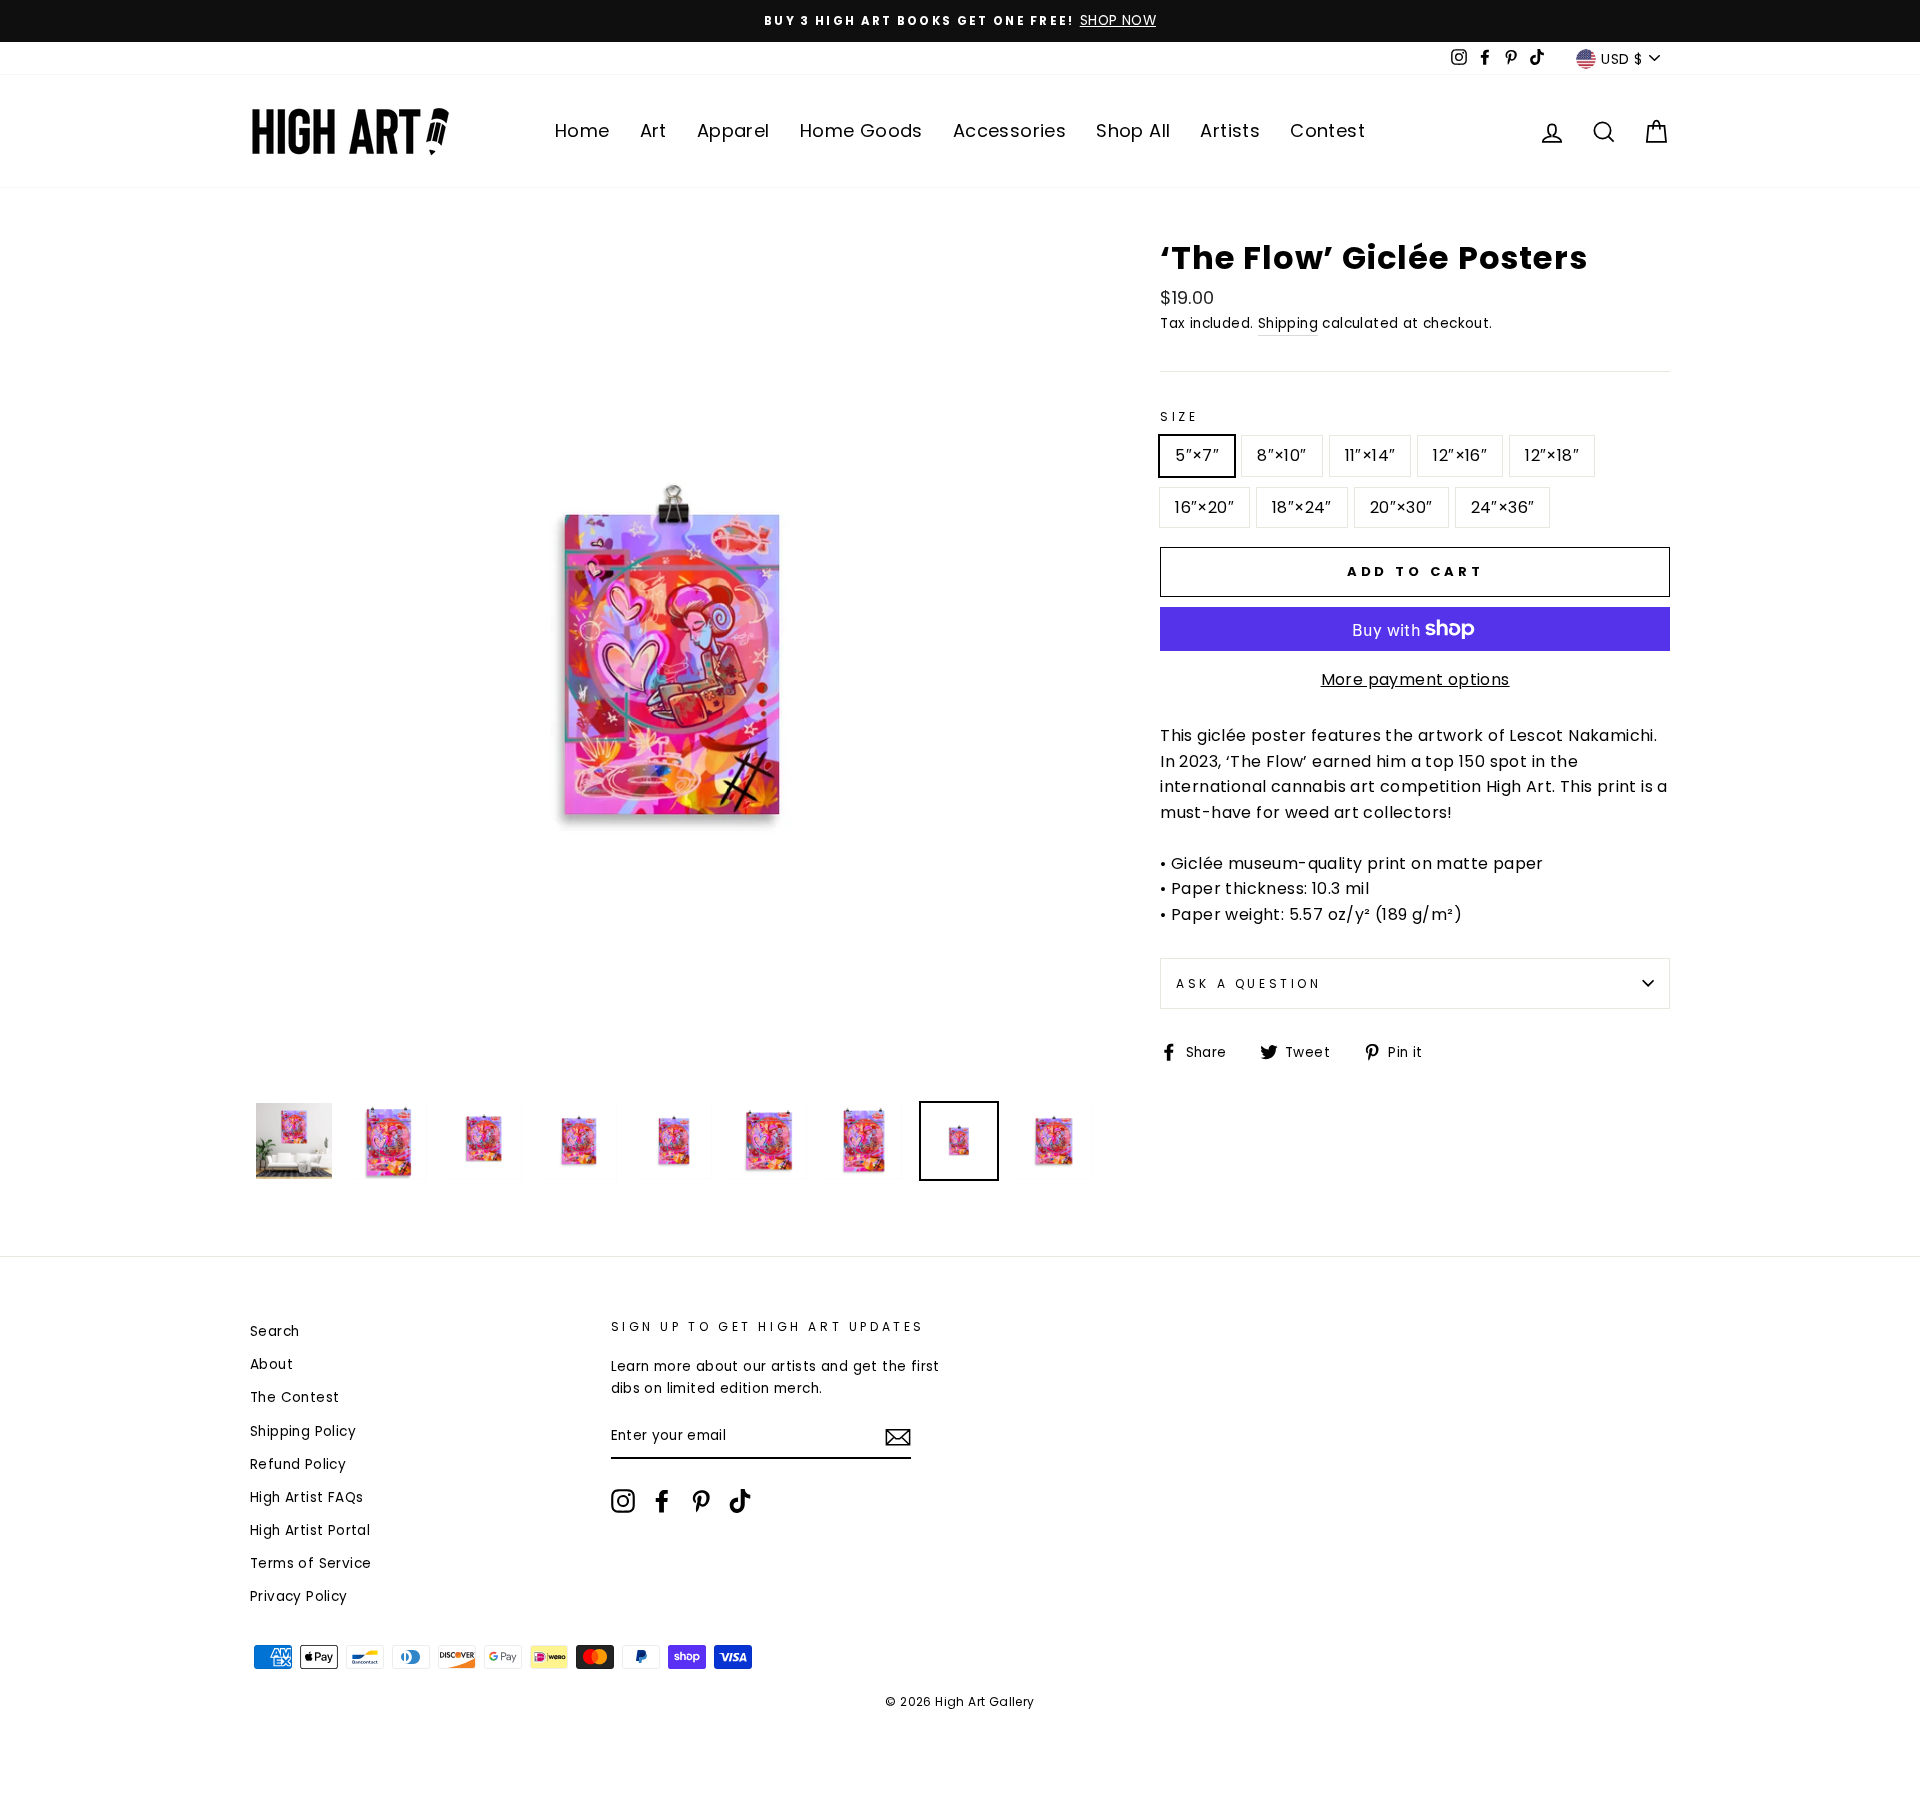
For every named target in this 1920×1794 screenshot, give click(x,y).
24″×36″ (1503, 507)
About (271, 1364)
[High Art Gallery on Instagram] (623, 1501)
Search (274, 1331)
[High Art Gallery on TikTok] (740, 1501)
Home (582, 130)
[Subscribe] (898, 1437)
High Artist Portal (310, 1530)
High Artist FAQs (306, 1497)
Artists (1230, 130)
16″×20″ (1204, 507)
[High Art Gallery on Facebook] (662, 1501)
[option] (960, 21)
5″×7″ (1197, 455)
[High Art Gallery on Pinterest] (701, 1501)
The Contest (294, 1397)
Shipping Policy (303, 1431)
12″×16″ (1460, 455)
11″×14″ (1370, 455)
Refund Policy (298, 1464)
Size (1179, 416)
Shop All (1133, 130)
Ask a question (1248, 983)
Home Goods (861, 130)
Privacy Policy (299, 1596)
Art (653, 130)
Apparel (733, 130)
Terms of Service (310, 1563)
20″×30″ (1401, 507)
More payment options (1415, 679)
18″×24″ (1302, 507)
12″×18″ (1552, 455)
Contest (1327, 130)
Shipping (1288, 323)
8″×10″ (1281, 455)
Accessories (1009, 130)
